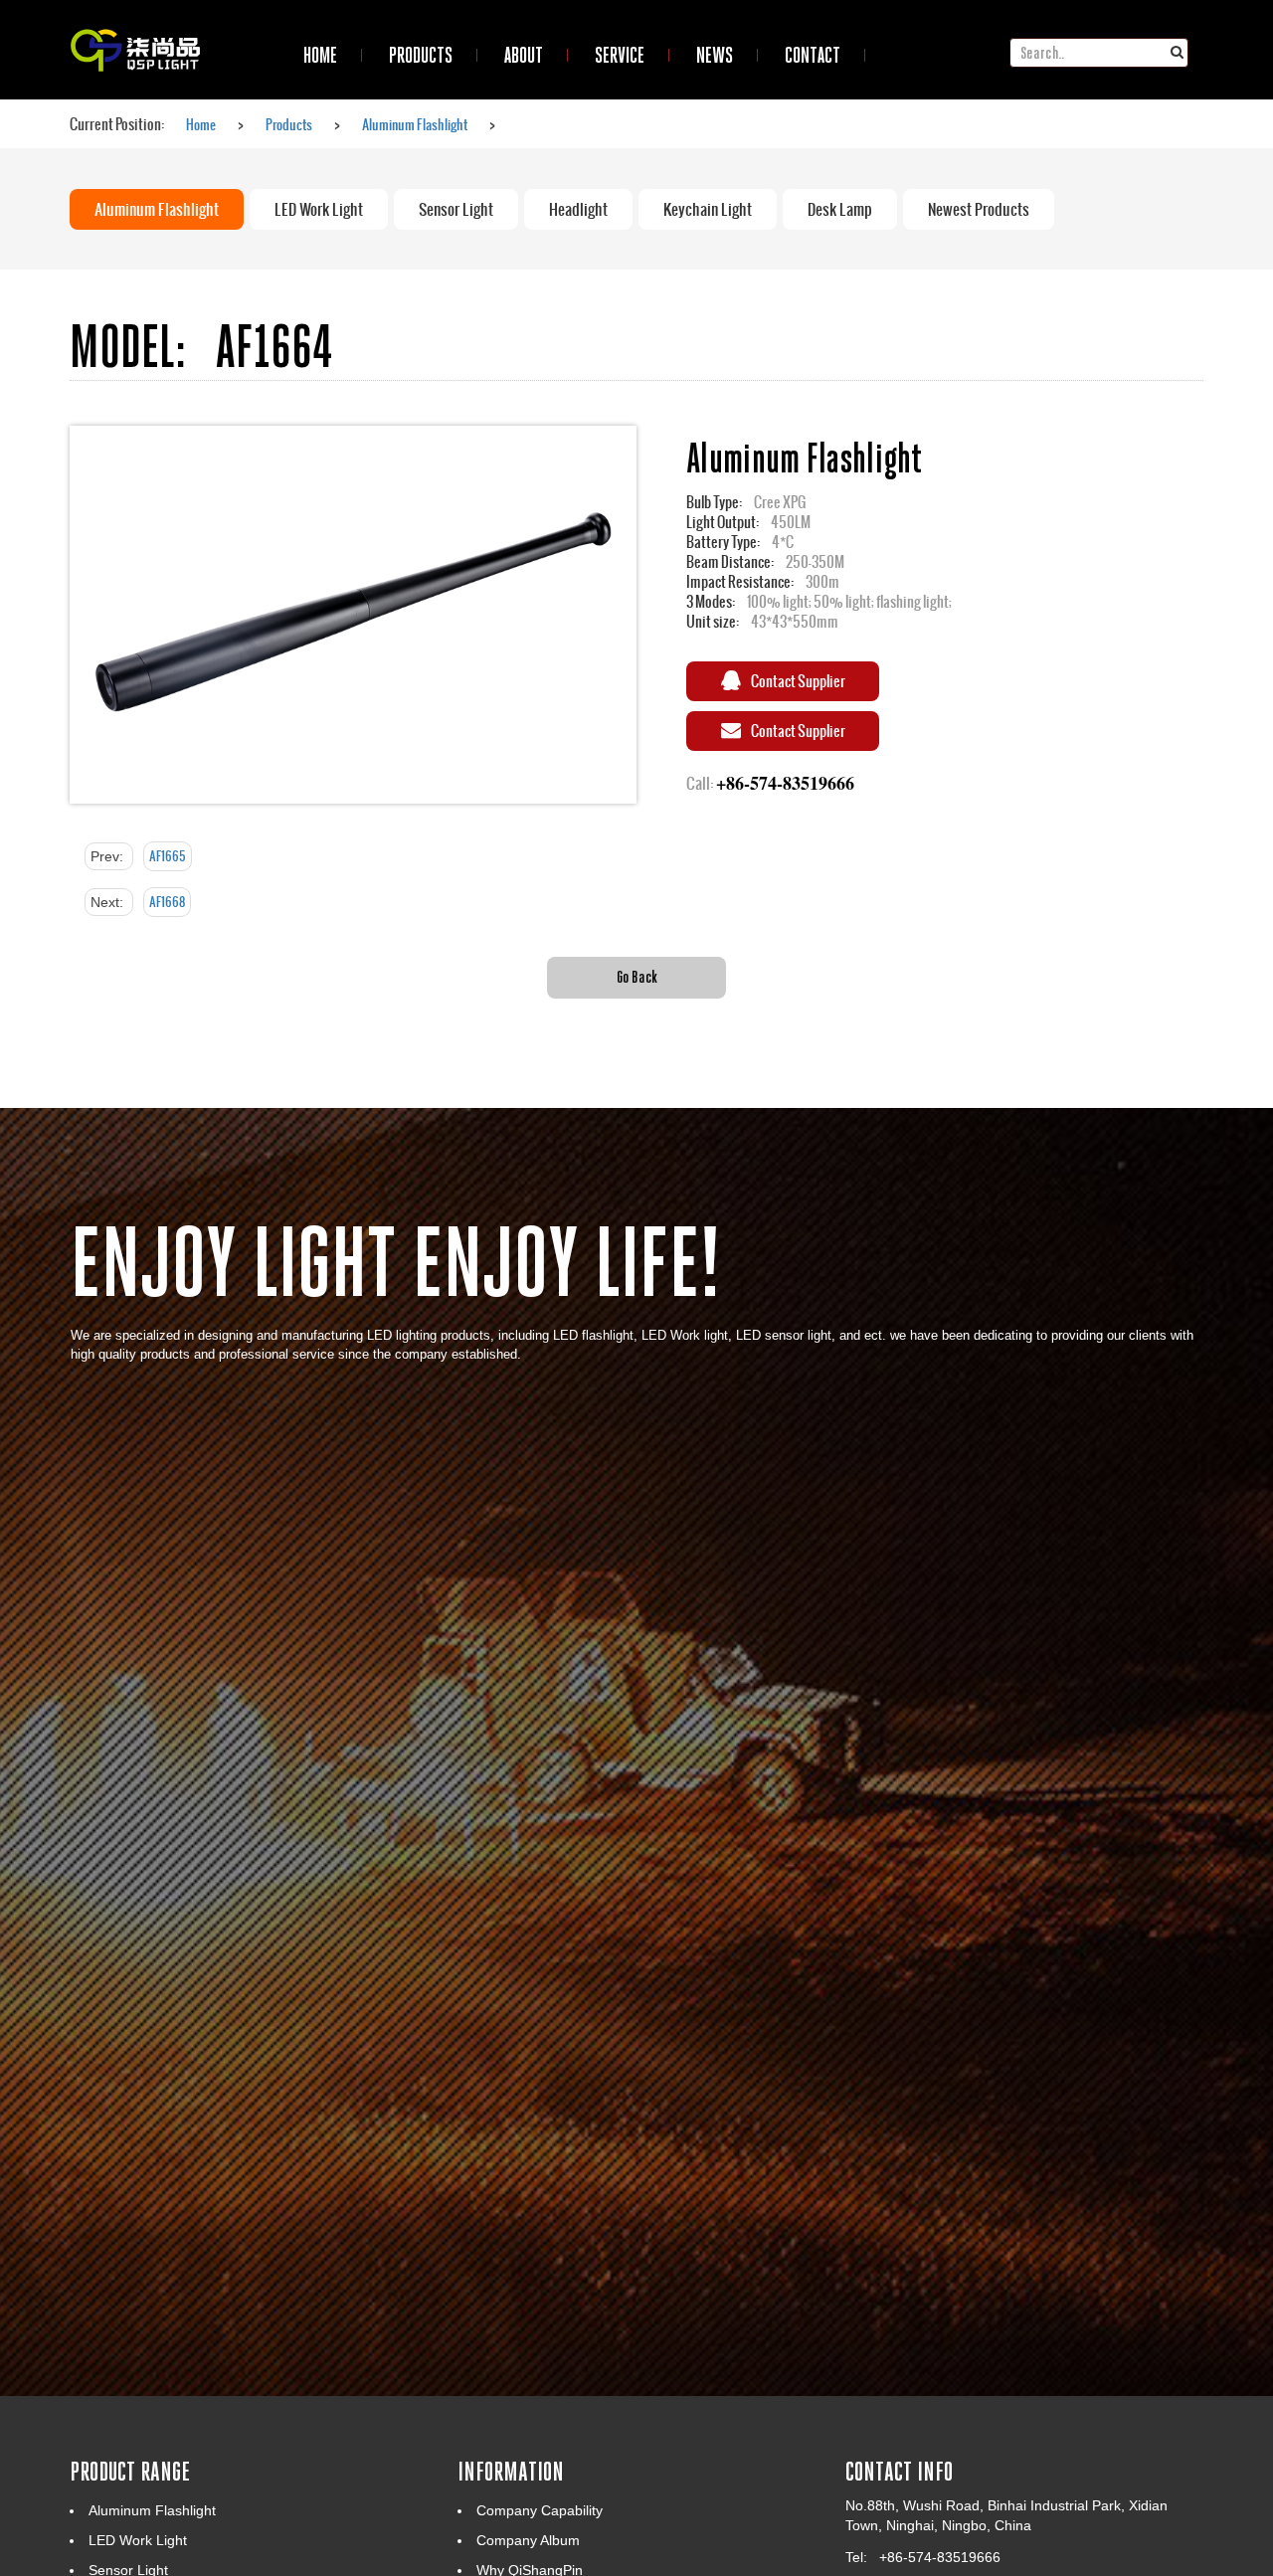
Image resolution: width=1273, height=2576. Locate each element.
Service (620, 55)
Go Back (637, 976)
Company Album (528, 2540)
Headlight (578, 209)
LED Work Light (319, 209)
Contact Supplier (798, 681)
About (524, 55)
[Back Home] (135, 25)
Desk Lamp (840, 209)
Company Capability (540, 2510)
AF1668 (167, 902)
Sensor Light (456, 209)
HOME (320, 55)
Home (201, 124)
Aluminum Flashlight (415, 124)
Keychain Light (708, 209)
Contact (813, 55)
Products (421, 55)
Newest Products (979, 209)
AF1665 (168, 856)
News (715, 55)
